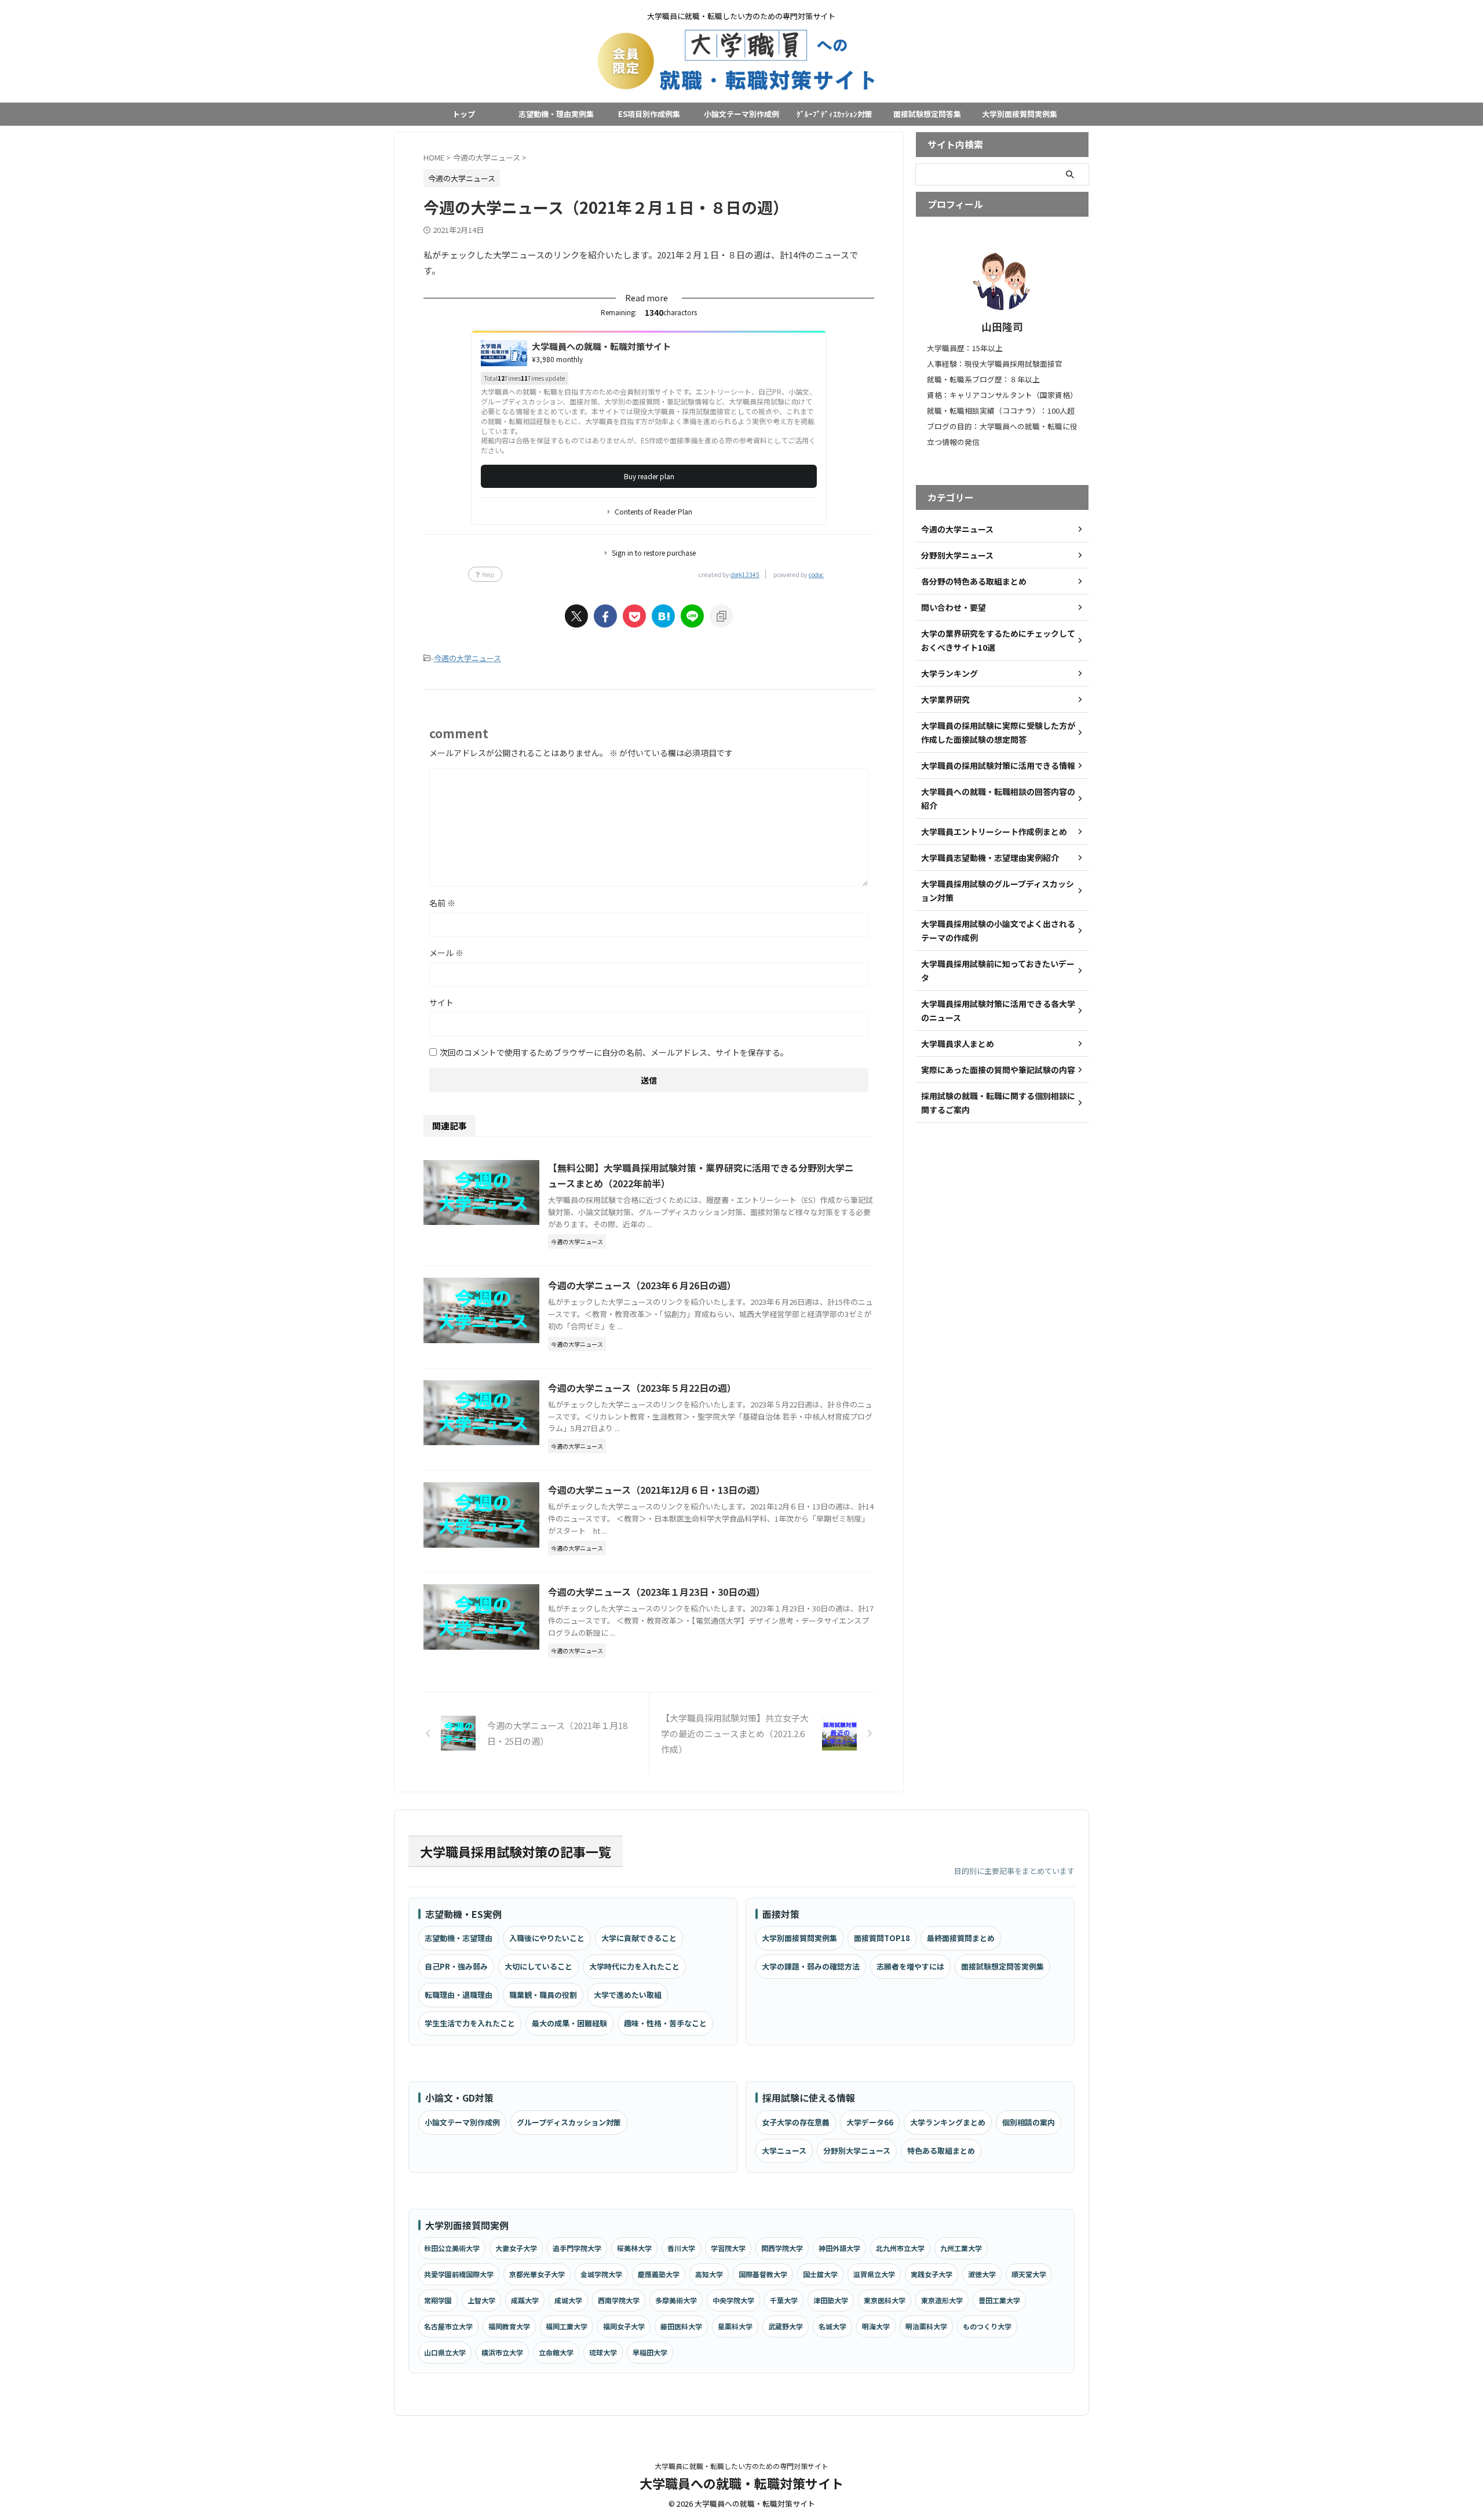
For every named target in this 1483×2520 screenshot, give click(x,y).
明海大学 (876, 2326)
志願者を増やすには (910, 1966)
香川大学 (681, 2248)
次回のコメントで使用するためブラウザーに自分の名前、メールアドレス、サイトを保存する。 (614, 1052)
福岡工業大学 (567, 2326)
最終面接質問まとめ (961, 1938)
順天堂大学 (1029, 2274)
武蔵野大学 (786, 2326)
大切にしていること (538, 1966)
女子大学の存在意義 (796, 2122)
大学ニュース (784, 2151)
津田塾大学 (831, 2300)
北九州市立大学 (900, 2248)
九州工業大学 (961, 2248)
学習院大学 (728, 2248)
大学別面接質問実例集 (1020, 114)
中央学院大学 (733, 2300)
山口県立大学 (445, 2352)
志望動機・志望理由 (459, 1938)
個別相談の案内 (1029, 2122)
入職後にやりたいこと (547, 1938)
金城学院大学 (601, 2274)
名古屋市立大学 (448, 2326)
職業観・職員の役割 (543, 1995)
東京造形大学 (942, 2300)
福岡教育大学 (509, 2326)
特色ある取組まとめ (941, 2151)
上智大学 (481, 2300)
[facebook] (605, 616)
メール (446, 953)
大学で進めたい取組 (628, 1995)
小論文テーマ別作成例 (741, 114)
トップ (464, 114)
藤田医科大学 (681, 2326)
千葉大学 (784, 2300)
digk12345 (745, 575)
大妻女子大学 (516, 2248)
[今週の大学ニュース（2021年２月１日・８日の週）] (663, 616)
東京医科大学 (885, 2300)
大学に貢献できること (639, 1938)
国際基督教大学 (763, 2274)
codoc (816, 575)
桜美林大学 (634, 2248)
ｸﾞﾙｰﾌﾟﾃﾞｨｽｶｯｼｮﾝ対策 (834, 114)
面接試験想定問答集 (927, 114)
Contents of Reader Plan (653, 512)
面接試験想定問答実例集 (1002, 1966)
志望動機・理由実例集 (556, 114)
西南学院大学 (619, 2300)
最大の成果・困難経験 (569, 2023)
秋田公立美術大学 (452, 2248)
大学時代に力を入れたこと (634, 1966)
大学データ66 (870, 2122)
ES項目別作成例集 (649, 114)
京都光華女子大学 (537, 2274)
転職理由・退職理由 (459, 1995)
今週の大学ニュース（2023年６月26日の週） (642, 1285)
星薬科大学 (735, 2326)
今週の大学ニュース (467, 658)
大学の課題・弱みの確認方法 (811, 1966)
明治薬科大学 (926, 2326)
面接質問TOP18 (882, 1938)
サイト (441, 1002)
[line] (692, 616)
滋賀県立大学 (874, 2274)
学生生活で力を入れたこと (470, 2023)
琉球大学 (603, 2352)
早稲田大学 (650, 2352)
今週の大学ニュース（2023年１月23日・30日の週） (657, 1592)
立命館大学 (556, 2352)
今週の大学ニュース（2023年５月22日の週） (642, 1388)
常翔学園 (438, 2300)
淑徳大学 (982, 2274)
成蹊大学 (525, 2300)
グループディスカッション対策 (569, 2122)
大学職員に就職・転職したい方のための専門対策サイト (741, 2466)
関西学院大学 (782, 2248)
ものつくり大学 (987, 2326)
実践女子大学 (932, 2274)
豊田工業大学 (999, 2300)
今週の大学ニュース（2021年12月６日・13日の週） (657, 1490)
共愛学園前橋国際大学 (459, 2274)
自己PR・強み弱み (456, 1966)
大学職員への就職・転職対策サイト (741, 2483)
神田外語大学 (839, 2248)
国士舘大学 (820, 2274)
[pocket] (634, 616)
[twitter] (576, 616)
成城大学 (568, 2300)
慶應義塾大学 (659, 2274)
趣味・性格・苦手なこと (665, 2023)
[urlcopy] (721, 616)
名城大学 (832, 2326)
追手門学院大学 (577, 2248)
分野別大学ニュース (857, 2151)
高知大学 (709, 2274)
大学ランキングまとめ (948, 2122)
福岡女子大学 (624, 2326)
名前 (442, 903)
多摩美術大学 (676, 2300)
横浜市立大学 (502, 2352)
